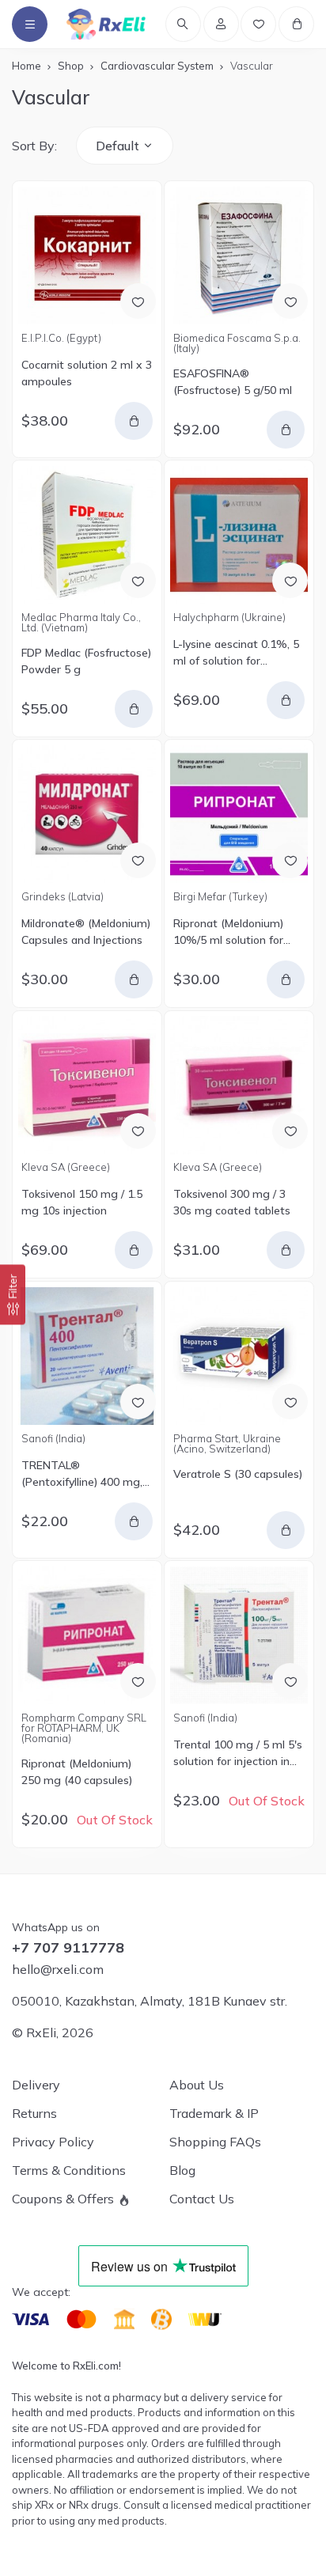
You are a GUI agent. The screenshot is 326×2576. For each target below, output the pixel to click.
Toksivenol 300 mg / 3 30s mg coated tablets (232, 1202)
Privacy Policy (53, 2142)
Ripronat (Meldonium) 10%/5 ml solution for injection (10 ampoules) (233, 932)
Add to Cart (134, 421)
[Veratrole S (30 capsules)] (239, 1356)
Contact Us (202, 2199)
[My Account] (221, 24)
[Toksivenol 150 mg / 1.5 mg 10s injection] (87, 1085)
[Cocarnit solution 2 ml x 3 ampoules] (87, 256)
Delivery (36, 2085)
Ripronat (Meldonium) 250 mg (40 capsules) (77, 1772)
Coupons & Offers (63, 2199)
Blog (182, 2170)
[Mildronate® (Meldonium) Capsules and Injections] (87, 814)
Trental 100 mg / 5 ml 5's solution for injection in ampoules (238, 1754)
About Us (197, 2085)
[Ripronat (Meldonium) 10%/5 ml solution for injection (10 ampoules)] (239, 814)
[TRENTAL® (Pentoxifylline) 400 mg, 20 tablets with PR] (87, 1356)
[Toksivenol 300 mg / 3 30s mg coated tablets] (239, 1085)
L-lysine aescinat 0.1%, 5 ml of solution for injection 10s (236, 653)
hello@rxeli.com (58, 1969)
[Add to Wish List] (138, 301)
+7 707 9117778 (68, 1948)
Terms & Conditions (69, 2170)
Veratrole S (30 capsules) (238, 1474)
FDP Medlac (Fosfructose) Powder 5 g (86, 661)
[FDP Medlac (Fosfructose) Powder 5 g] (87, 535)
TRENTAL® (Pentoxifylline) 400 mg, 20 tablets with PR (82, 1474)
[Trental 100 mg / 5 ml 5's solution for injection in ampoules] (239, 1635)
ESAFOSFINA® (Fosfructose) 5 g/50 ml (233, 382)
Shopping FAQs (215, 2142)
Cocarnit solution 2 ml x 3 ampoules (87, 373)
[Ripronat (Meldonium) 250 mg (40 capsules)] (87, 1635)
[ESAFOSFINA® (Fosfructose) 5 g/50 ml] (239, 256)
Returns (34, 2113)
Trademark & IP (214, 2113)
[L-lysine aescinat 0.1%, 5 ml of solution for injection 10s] (239, 535)
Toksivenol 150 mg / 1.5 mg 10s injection (82, 1202)
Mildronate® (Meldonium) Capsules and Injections (86, 932)
